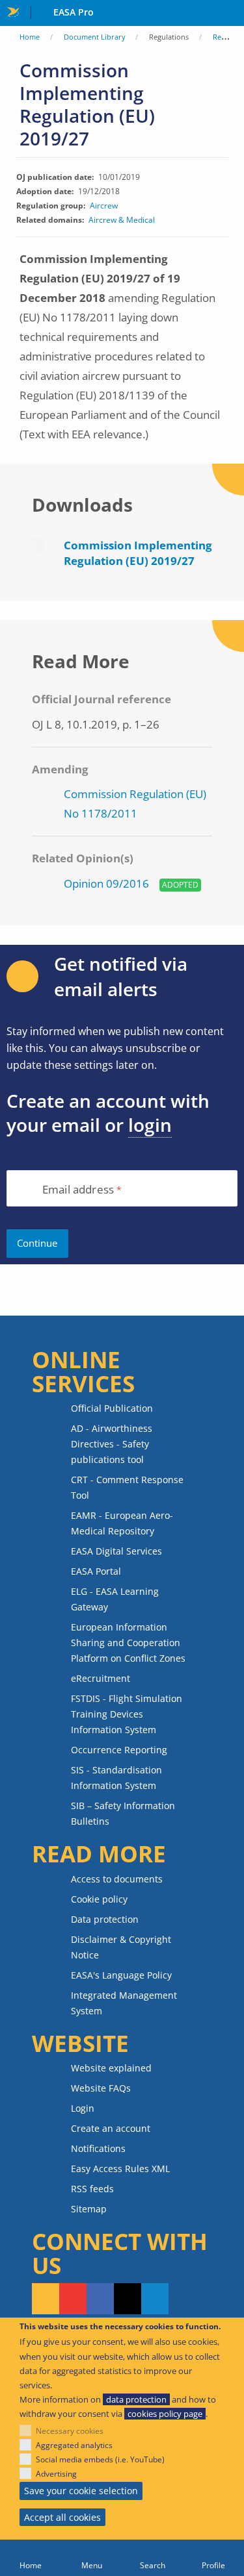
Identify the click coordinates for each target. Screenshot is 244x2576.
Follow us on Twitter (128, 2299)
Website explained (111, 2068)
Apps (231, 14)
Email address (78, 1190)
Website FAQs (101, 2088)
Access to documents (117, 1879)
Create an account (111, 2128)
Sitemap (89, 2209)
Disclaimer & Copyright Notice (121, 1947)
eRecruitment (101, 1678)
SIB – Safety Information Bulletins (123, 1813)
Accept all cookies (62, 2517)
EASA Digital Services (116, 1551)
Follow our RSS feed (46, 2299)
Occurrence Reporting (119, 1750)
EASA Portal (96, 1571)
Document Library (95, 37)
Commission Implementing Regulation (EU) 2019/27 (138, 553)
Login (83, 2108)
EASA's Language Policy (121, 1975)
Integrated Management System (124, 2003)
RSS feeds (92, 2189)
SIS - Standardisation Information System (116, 1778)
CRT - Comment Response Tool (127, 1487)
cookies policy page (165, 2414)
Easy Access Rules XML (120, 2169)
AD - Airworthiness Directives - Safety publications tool (112, 1444)
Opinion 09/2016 (106, 883)
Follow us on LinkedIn (155, 2299)
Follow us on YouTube (73, 2299)
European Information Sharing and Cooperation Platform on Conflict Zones (128, 1643)
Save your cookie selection (81, 2491)
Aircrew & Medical (122, 220)
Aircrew (104, 206)
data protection (136, 2399)
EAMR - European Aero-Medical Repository (122, 1523)
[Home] (31, 2558)
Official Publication (112, 1408)
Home (30, 37)
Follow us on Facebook (100, 2299)
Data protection (105, 1919)
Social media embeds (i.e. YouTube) (100, 2459)
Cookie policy (99, 1899)
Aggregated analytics (74, 2445)
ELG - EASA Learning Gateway (115, 1599)
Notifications (98, 2148)
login (150, 1125)
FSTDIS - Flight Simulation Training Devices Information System (127, 1714)
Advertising (56, 2474)
